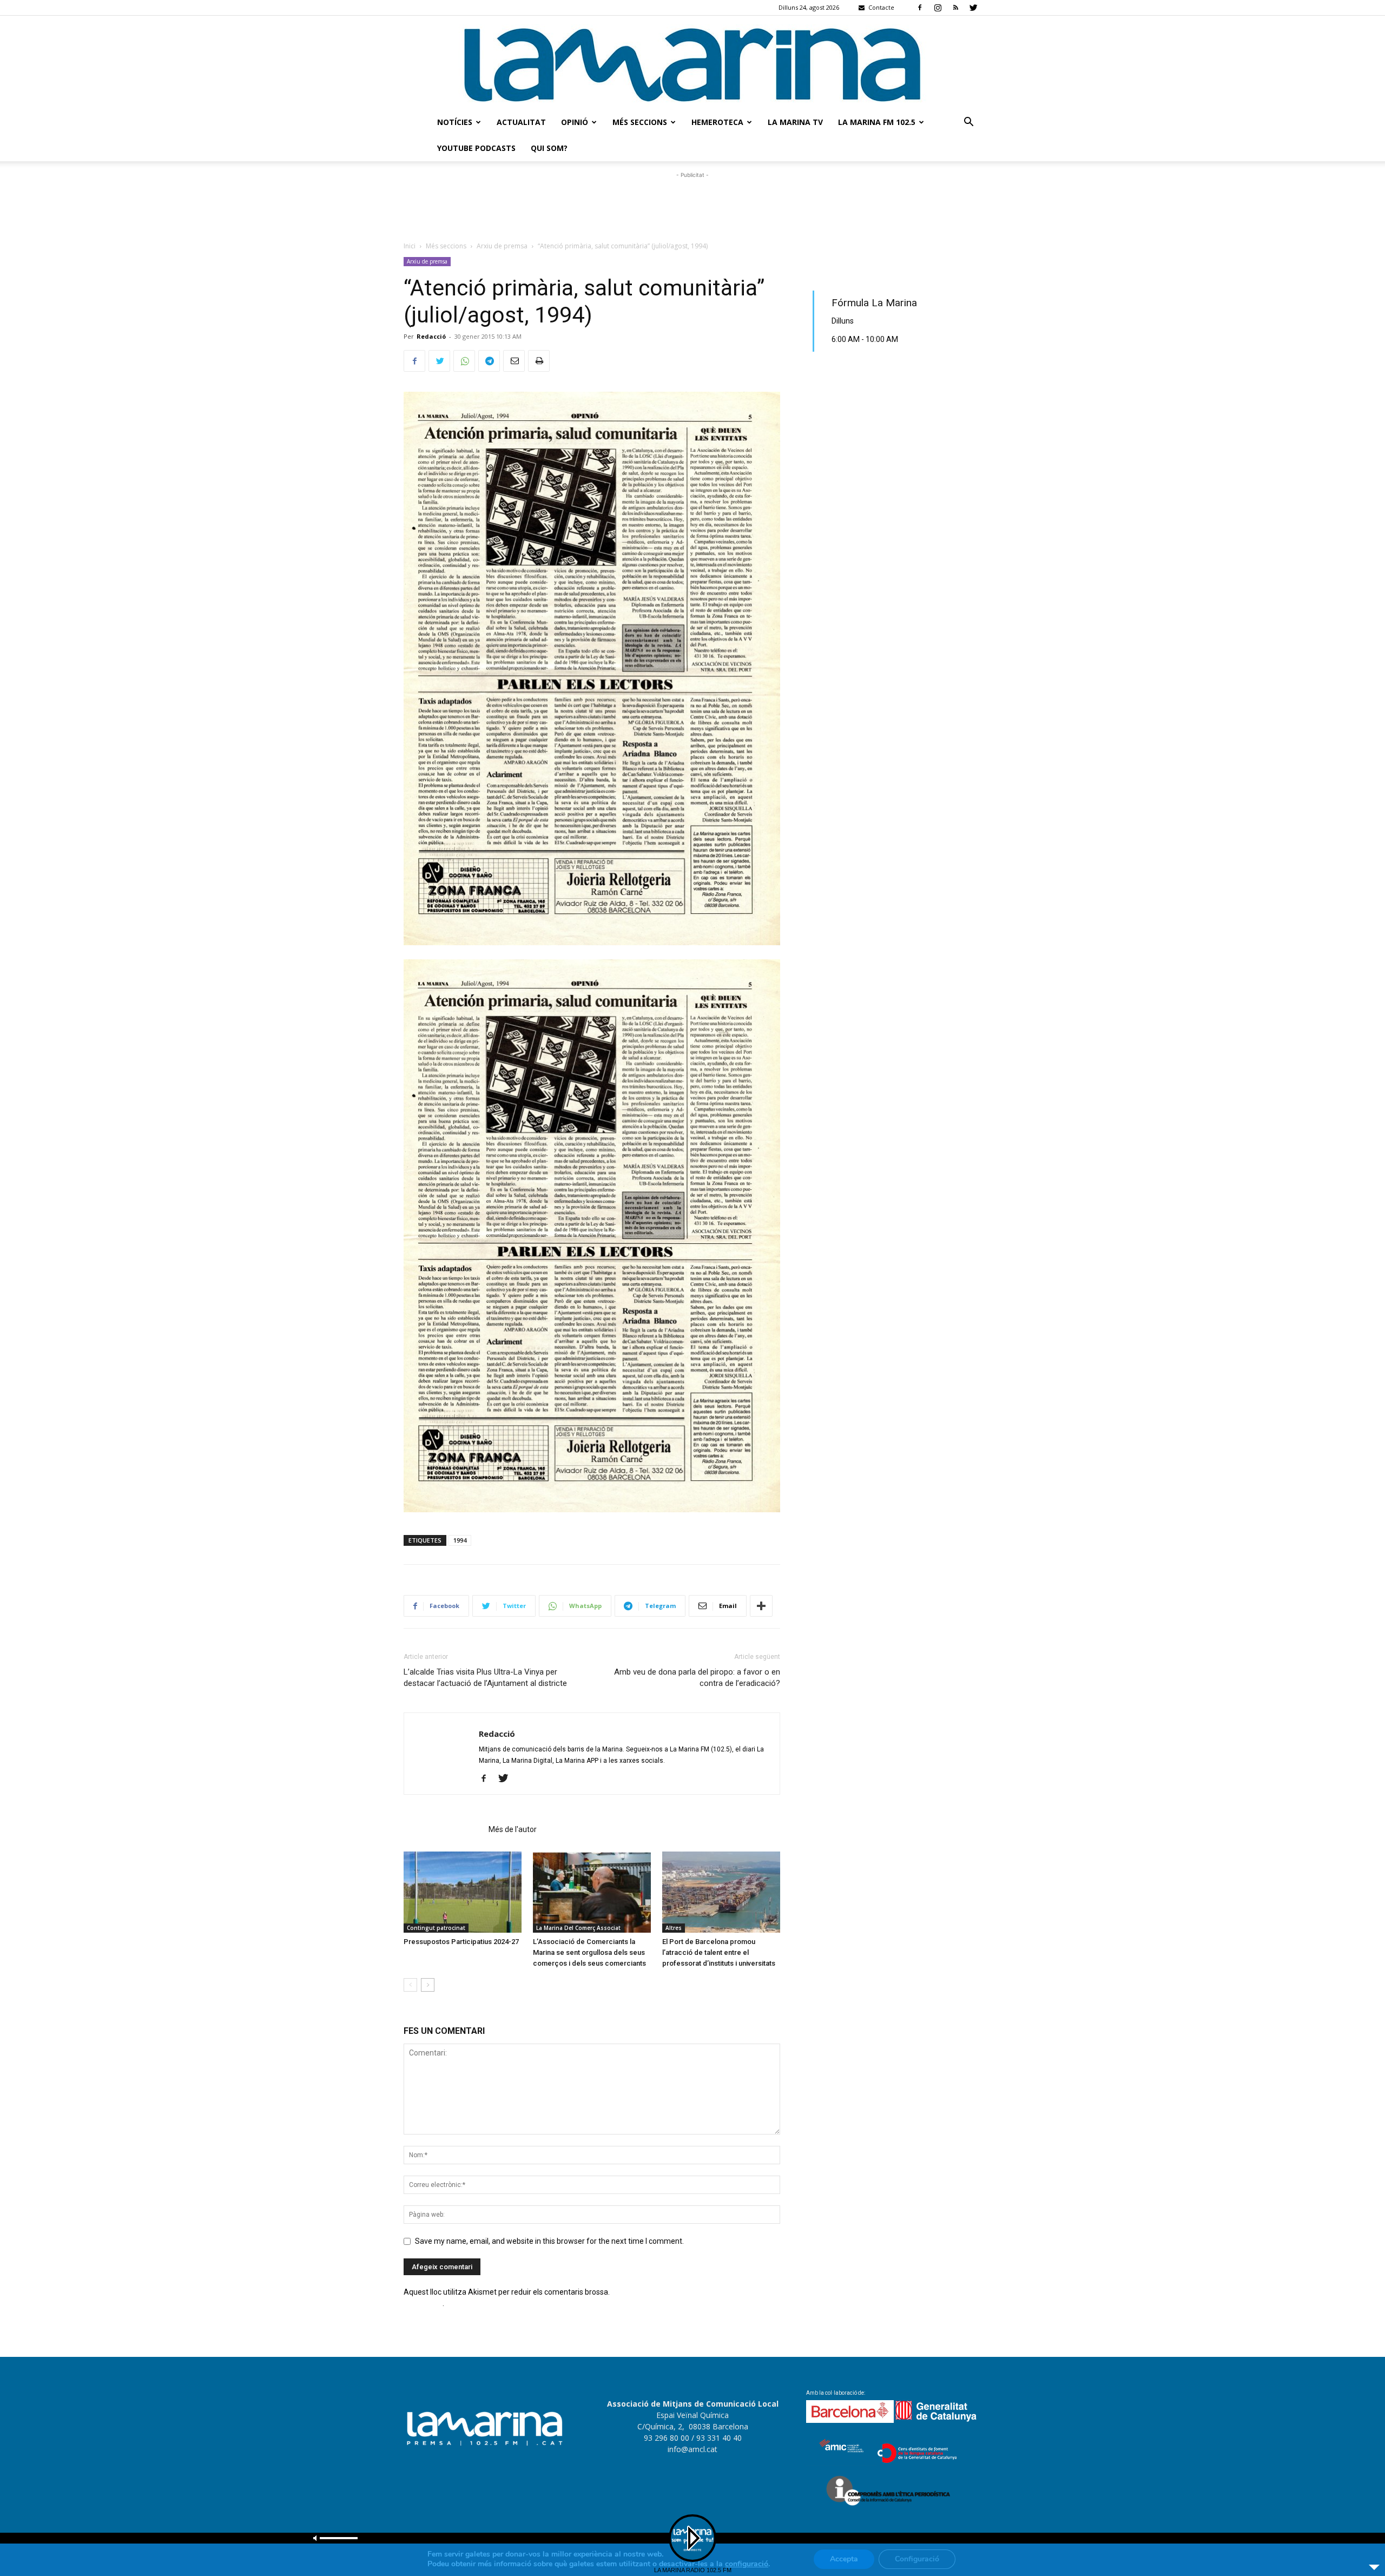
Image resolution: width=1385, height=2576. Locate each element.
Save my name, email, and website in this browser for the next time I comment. (549, 2241)
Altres (674, 1928)
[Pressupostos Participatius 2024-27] (463, 1892)
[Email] (514, 361)
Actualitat (521, 122)
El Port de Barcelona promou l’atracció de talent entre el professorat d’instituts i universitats (719, 1952)
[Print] (539, 361)
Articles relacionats (443, 1829)
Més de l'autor (513, 1829)
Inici (410, 246)
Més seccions (640, 122)
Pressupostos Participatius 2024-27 (461, 1942)
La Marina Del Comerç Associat (578, 1928)
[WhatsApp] (464, 361)
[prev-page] (410, 1985)
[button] (968, 123)
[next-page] (428, 1985)
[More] (761, 1606)
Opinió (575, 122)
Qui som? (549, 148)
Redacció (431, 336)
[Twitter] (973, 8)
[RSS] (955, 8)
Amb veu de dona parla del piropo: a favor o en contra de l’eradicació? (697, 1678)
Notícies (455, 122)
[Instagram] (938, 8)
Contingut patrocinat (436, 1928)
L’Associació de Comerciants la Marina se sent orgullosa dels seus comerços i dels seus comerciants (589, 1952)
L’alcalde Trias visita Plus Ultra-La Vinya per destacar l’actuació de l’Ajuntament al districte (485, 1678)
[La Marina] (692, 62)
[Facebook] (920, 8)
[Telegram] (489, 361)
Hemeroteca (717, 122)
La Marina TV (795, 122)
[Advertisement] (692, 205)
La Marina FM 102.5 (877, 122)
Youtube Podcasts (476, 148)
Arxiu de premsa (502, 246)
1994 (460, 1540)
